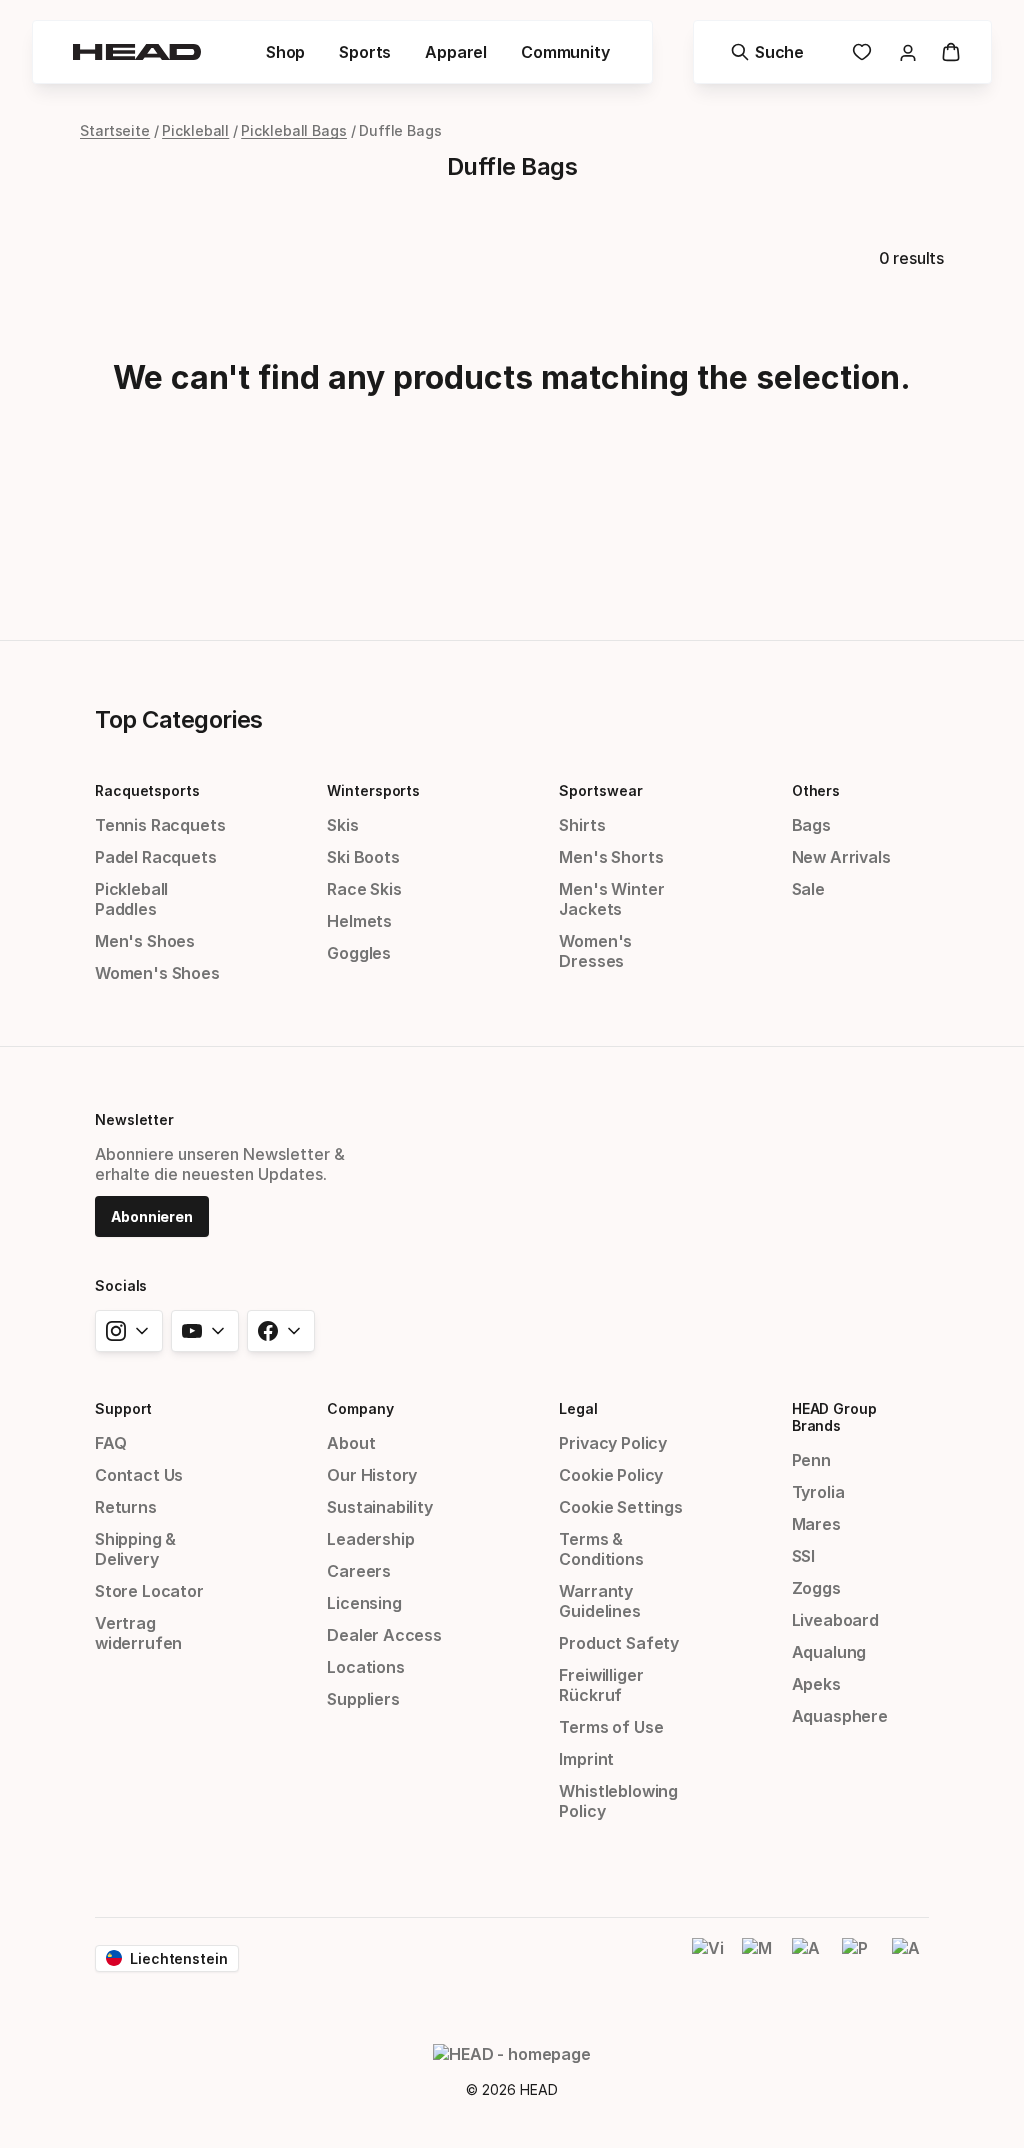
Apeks (816, 1684)
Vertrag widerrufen (138, 1633)
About (351, 1443)
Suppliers (363, 1699)
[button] (285, 52)
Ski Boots (363, 857)
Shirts (582, 825)
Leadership (370, 1539)
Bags (811, 825)
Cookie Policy (611, 1475)
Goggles (359, 953)
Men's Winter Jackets (611, 899)
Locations (365, 1667)
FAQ (110, 1443)
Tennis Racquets (160, 825)
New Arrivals (841, 857)
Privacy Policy (613, 1443)
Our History (372, 1475)
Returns (126, 1507)
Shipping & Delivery (135, 1549)
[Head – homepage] (137, 52)
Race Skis (364, 889)
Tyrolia (818, 1492)
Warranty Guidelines (599, 1601)
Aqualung (829, 1652)
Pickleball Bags (294, 130)
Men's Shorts (611, 857)
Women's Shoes (157, 973)
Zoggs (816, 1588)
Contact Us (139, 1475)
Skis (342, 825)
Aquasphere (840, 1716)
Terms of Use (611, 1727)
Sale (808, 889)
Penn (811, 1460)
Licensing (364, 1603)
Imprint (586, 1759)
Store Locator (149, 1591)
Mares (816, 1524)
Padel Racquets (156, 857)
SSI (803, 1556)
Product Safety (619, 1643)
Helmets (359, 921)
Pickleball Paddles (131, 899)
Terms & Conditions (601, 1549)
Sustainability (380, 1507)
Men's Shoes (145, 941)
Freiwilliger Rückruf (601, 1685)
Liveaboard (835, 1620)
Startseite (115, 130)
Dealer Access (384, 1635)
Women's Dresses (595, 951)
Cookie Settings (620, 1507)
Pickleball (195, 130)
